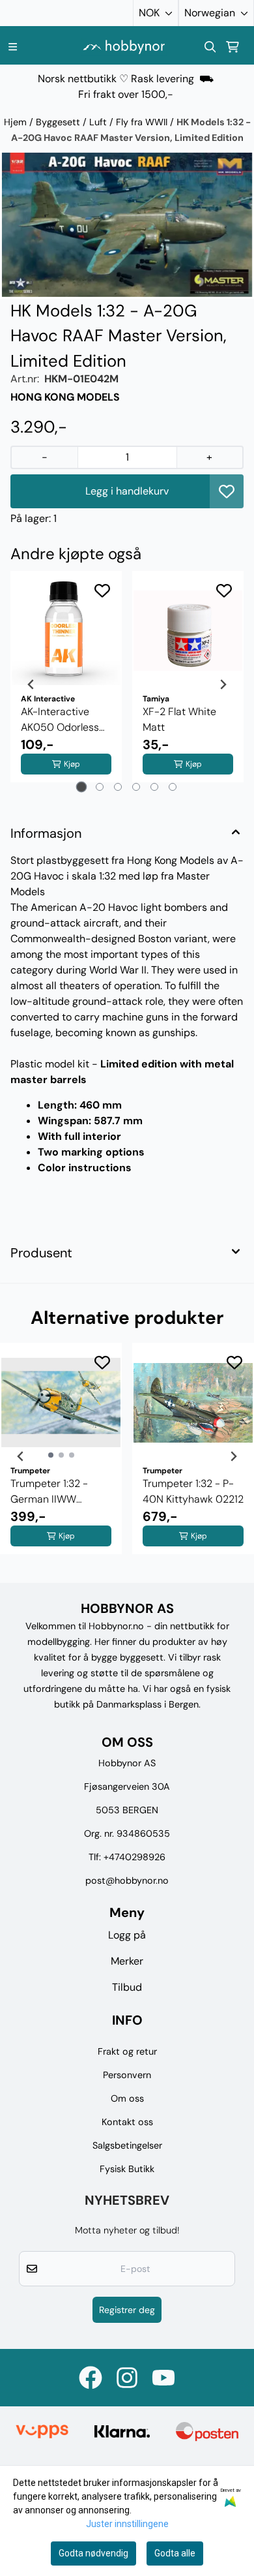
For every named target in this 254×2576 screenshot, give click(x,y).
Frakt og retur (127, 2051)
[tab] (82, 787)
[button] (227, 491)
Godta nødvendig (93, 2553)
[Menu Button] (13, 47)
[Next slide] (223, 684)
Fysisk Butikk (127, 2169)
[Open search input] (210, 47)
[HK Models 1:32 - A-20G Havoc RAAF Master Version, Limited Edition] (127, 225)
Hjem (17, 122)
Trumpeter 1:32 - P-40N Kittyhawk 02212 (193, 1491)
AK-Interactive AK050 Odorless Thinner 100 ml (60, 720)
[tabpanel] (66, 684)
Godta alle (175, 2553)
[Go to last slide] (31, 684)
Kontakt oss (127, 2122)
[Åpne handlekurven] (233, 47)
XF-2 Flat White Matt (179, 719)
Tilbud (127, 1987)
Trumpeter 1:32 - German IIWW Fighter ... (49, 1492)
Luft (99, 122)
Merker (127, 1961)
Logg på (127, 1935)
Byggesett (59, 122)
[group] (61, 1456)
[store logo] (124, 47)
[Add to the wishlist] (102, 590)
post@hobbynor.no (127, 1880)
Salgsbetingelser (127, 2145)
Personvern (127, 2075)
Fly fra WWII (143, 122)
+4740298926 (134, 1857)
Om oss (127, 2098)
